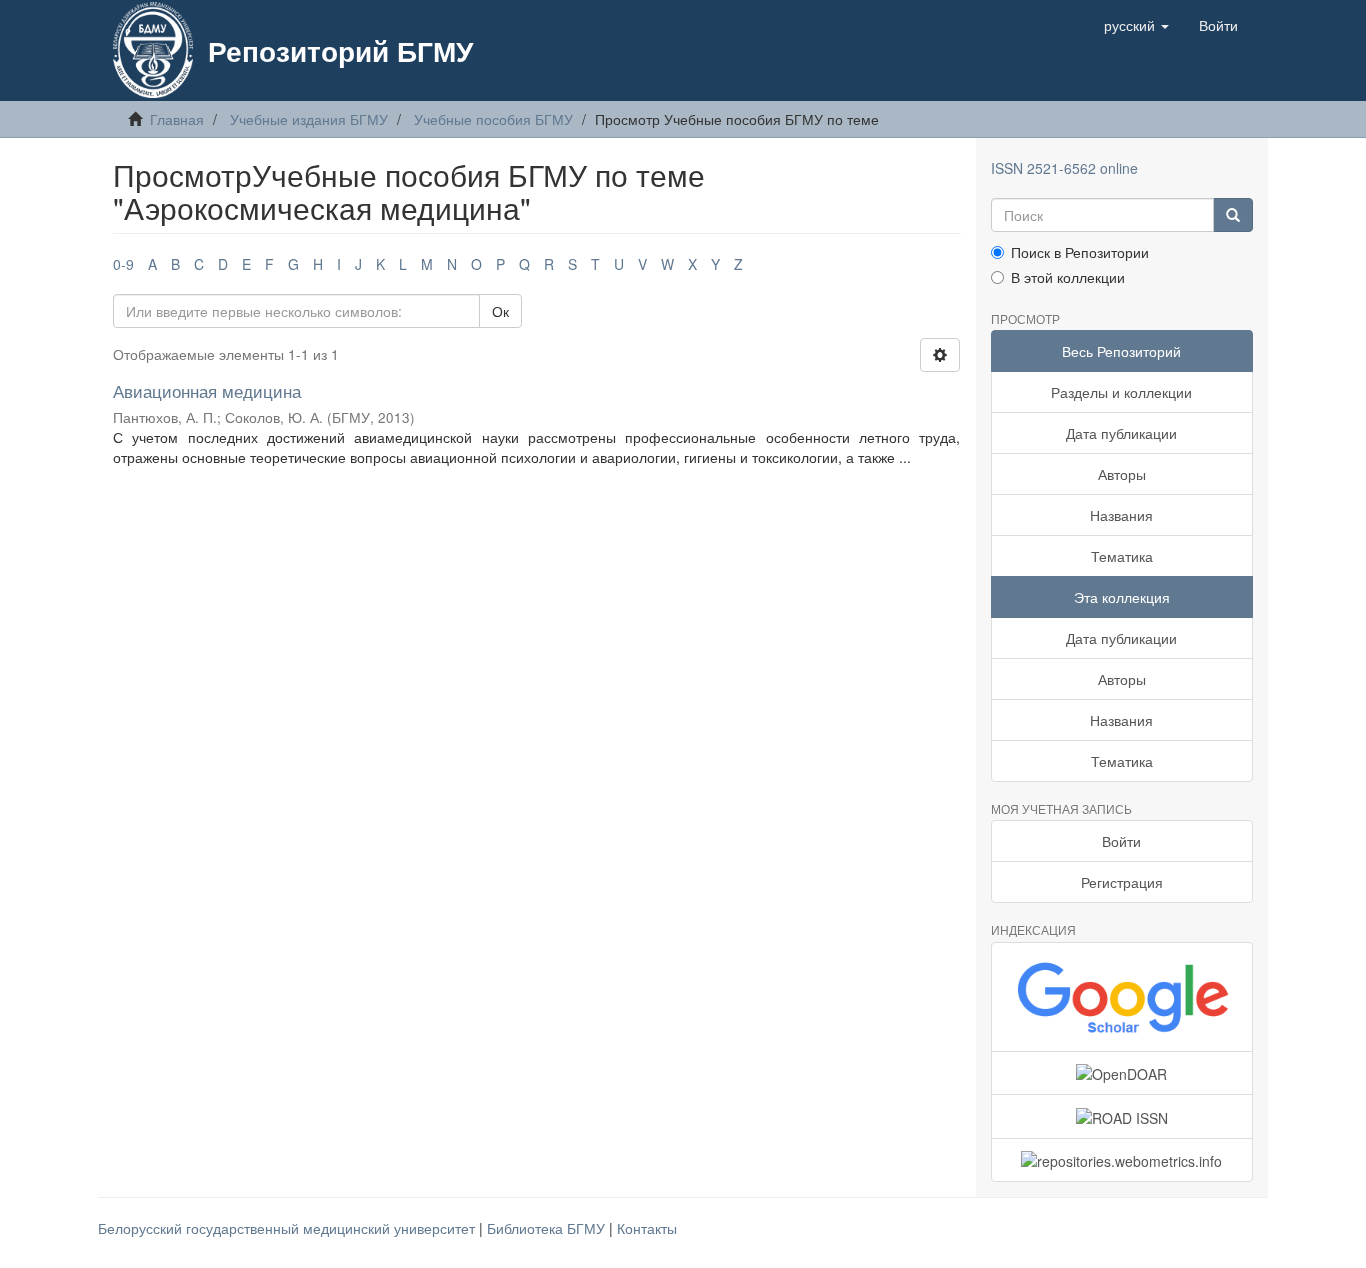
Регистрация (1122, 882)
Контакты (647, 1228)
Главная (177, 119)
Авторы (1122, 474)
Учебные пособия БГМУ (493, 119)
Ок (500, 311)
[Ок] (1233, 215)
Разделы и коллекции (1121, 392)
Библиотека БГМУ (548, 1228)
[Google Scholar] (1122, 997)
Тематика (1122, 556)
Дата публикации (1121, 433)
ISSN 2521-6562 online (1064, 168)
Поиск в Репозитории (1080, 252)
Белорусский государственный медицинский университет (288, 1228)
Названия (1121, 515)
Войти (1121, 841)
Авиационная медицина (207, 390)
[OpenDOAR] (1122, 1073)
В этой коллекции (1068, 277)
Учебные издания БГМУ (309, 119)
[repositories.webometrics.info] (1122, 1160)
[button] (1136, 25)
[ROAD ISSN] (1122, 1116)
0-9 (123, 264)
